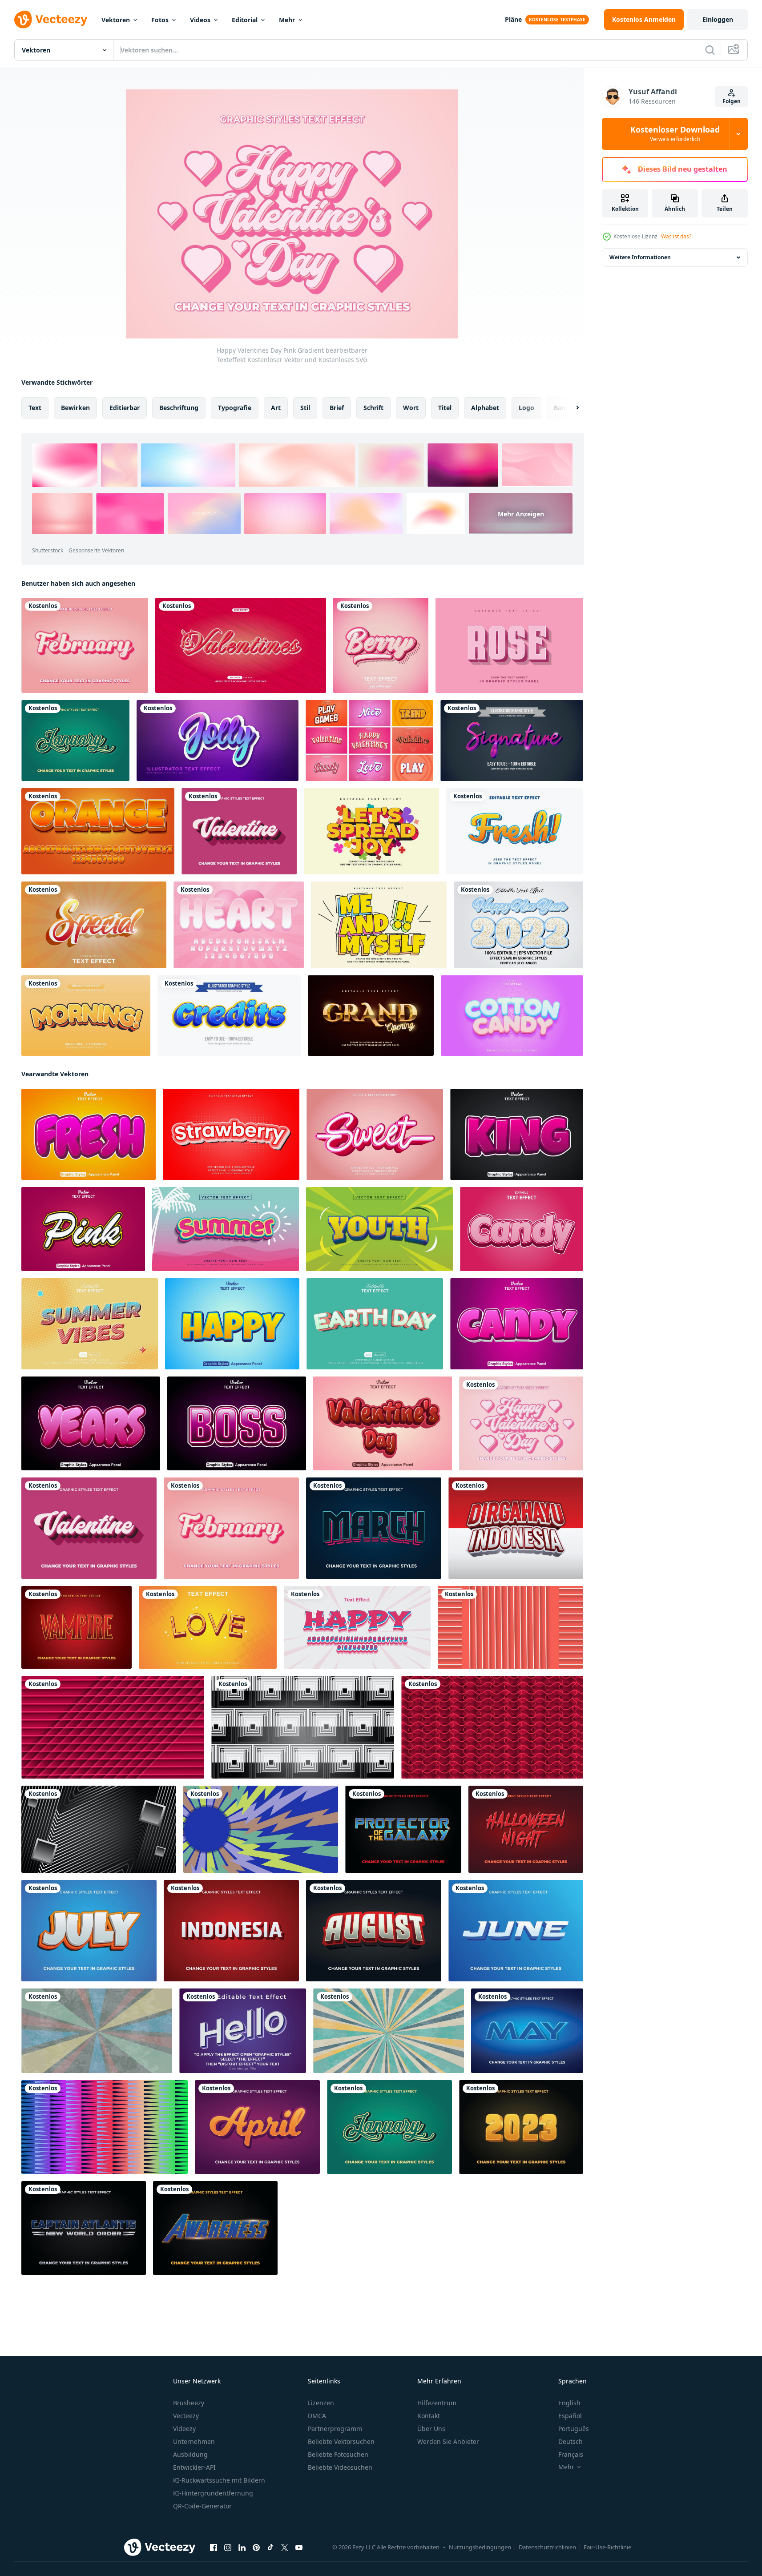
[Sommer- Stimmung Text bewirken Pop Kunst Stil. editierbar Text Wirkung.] (90, 1324)
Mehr (287, 20)
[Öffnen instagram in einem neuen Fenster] (228, 2548)
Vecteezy (186, 2416)
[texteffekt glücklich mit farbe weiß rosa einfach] (357, 1627)
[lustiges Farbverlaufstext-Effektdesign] (218, 741)
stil (305, 408)
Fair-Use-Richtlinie (607, 2547)
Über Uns (431, 2429)
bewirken (75, 408)
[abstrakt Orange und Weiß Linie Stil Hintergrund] (510, 1627)
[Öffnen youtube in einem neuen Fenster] (299, 2548)
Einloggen (718, 19)
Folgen (732, 101)
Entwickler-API (194, 2467)
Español (570, 2416)
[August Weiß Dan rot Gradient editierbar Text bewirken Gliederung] (374, 1931)
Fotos (160, 20)
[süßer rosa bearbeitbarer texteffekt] (375, 1134)
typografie (235, 408)
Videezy (184, 2429)
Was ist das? (676, 236)
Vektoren (116, 20)
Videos (200, 20)
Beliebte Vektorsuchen (341, 2441)
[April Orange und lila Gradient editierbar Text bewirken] (257, 2127)
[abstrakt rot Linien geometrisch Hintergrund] (113, 1727)
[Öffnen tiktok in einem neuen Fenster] (270, 2548)
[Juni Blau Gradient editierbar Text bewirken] (516, 1931)
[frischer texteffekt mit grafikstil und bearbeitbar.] (89, 1134)
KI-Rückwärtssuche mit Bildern (219, 2480)
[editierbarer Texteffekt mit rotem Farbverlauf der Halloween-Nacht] (526, 1829)
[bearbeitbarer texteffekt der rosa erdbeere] (231, 1134)
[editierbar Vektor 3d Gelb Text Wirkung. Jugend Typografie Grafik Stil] (379, 1229)
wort (411, 408)
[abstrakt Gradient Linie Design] (105, 2127)
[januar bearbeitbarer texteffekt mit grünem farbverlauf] (75, 741)
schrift (373, 408)
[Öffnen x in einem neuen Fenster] (285, 2548)
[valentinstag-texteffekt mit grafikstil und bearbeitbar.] (383, 1423)
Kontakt (429, 2416)
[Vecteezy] (51, 20)
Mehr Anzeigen (521, 513)
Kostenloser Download (675, 134)
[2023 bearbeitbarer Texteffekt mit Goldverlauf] (521, 2127)
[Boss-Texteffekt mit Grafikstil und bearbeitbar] (237, 1423)
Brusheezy (189, 2403)
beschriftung (179, 408)
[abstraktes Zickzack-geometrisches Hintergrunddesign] (261, 1829)
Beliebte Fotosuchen (338, 2454)
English (569, 2403)
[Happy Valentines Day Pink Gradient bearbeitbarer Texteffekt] (521, 1423)
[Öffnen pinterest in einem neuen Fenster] (256, 2548)
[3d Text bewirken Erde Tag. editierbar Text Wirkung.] (375, 1324)
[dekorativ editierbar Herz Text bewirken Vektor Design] (239, 925)
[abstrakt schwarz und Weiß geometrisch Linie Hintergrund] (303, 1727)
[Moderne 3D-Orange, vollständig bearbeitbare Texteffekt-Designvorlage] (98, 831)
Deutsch (570, 2441)
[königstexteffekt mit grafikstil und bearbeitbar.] (517, 1134)
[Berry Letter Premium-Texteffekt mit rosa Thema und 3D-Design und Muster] (381, 645)
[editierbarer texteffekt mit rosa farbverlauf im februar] (85, 645)
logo (526, 408)
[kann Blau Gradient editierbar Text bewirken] (527, 2031)
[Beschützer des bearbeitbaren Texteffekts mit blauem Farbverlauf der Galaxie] (403, 1829)
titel (445, 408)
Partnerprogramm (335, 2429)
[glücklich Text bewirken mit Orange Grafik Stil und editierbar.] (232, 1324)
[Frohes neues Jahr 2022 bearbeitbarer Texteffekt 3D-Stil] (518, 925)
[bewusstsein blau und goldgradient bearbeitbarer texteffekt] (215, 2228)
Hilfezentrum (437, 2403)
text (35, 408)
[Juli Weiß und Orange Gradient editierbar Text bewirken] (89, 1931)
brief (337, 408)
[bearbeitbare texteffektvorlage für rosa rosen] (509, 645)
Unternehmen (194, 2441)
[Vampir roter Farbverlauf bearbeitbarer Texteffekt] (77, 1627)
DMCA (317, 2416)
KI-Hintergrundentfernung (213, 2493)
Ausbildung (190, 2454)
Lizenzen (321, 2403)
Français (571, 2454)
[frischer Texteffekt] (515, 831)
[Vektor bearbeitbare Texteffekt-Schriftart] (512, 1016)
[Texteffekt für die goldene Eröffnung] (371, 1016)
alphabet (485, 408)
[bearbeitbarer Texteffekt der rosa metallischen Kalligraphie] (512, 741)
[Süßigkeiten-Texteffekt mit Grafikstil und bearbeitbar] (517, 1324)
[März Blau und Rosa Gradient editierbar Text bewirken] (374, 1528)
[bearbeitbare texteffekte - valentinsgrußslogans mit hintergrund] (241, 645)
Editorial (245, 20)
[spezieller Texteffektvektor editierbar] (94, 925)
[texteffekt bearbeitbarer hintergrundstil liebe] (208, 1627)
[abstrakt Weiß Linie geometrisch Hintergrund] (99, 1829)
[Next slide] (570, 408)
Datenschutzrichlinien (547, 2547)
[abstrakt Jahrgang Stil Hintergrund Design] (389, 2031)
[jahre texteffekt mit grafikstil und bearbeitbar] (91, 1423)
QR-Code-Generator (202, 2506)
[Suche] (710, 50)
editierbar (125, 408)
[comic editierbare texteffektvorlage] (379, 925)
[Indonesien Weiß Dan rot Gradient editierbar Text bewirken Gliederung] (231, 1931)
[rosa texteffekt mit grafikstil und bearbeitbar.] (83, 1229)
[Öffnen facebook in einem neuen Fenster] (214, 2548)
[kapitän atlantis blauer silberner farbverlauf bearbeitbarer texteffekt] (84, 2228)
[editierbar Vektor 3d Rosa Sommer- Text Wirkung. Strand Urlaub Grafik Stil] (226, 1229)
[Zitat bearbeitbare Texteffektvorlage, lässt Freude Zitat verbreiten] (371, 831)
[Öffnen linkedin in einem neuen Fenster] (242, 2548)
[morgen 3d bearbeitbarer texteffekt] (86, 1016)
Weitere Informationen (640, 257)
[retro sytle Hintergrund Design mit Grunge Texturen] (97, 2031)
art (276, 408)
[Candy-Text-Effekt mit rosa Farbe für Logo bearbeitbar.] (522, 1229)
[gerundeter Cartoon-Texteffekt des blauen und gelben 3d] (229, 1016)
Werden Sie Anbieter (448, 2441)
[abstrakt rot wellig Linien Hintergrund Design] (492, 1727)
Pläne (513, 19)
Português (574, 2429)
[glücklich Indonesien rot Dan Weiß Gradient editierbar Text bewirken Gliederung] (516, 1528)
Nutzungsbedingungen (480, 2547)
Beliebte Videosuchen (340, 2467)
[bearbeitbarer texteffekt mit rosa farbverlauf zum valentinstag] (239, 831)
